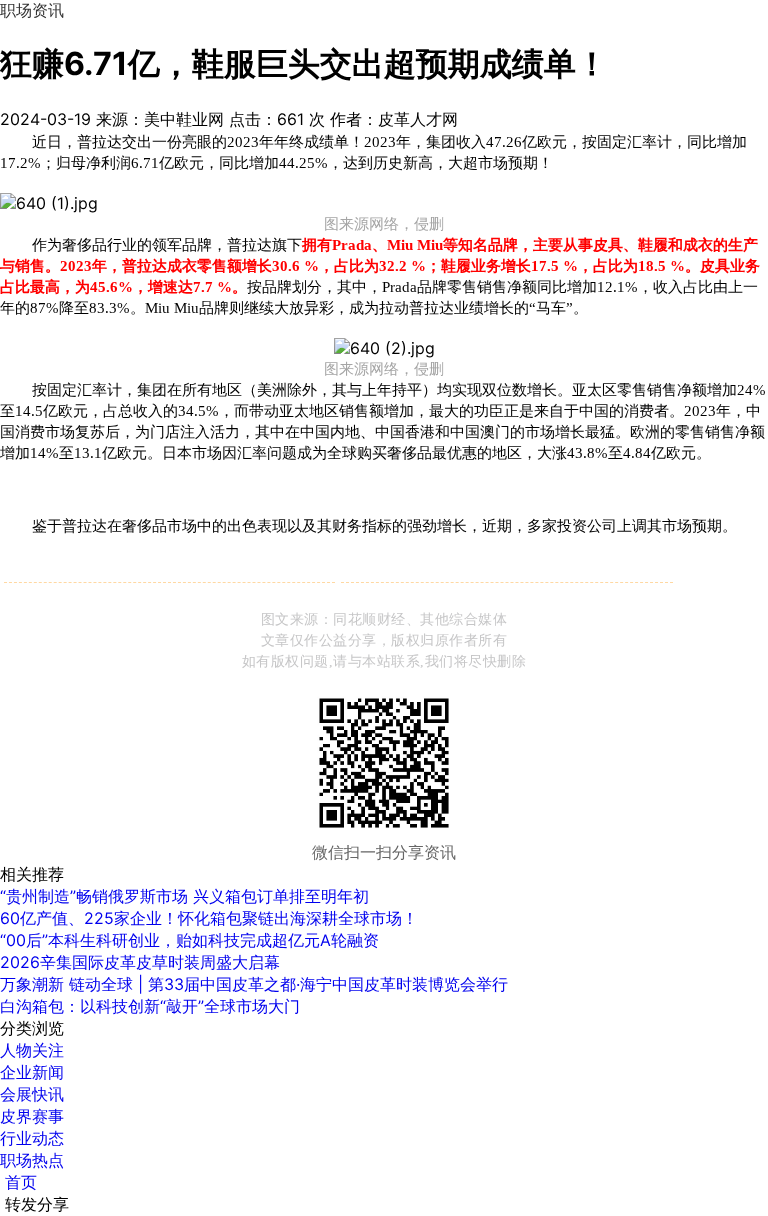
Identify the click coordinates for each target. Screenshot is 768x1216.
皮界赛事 (32, 1116)
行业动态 (32, 1138)
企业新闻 (32, 1072)
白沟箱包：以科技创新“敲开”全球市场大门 (150, 1006)
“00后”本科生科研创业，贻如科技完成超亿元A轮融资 (189, 940)
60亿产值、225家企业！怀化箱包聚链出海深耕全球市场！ (209, 918)
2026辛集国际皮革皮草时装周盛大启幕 (140, 962)
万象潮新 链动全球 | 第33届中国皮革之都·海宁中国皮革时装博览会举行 (254, 984)
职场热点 (32, 1160)
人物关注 (32, 1050)
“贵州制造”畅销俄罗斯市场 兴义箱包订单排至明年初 (184, 896)
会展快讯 (32, 1094)
